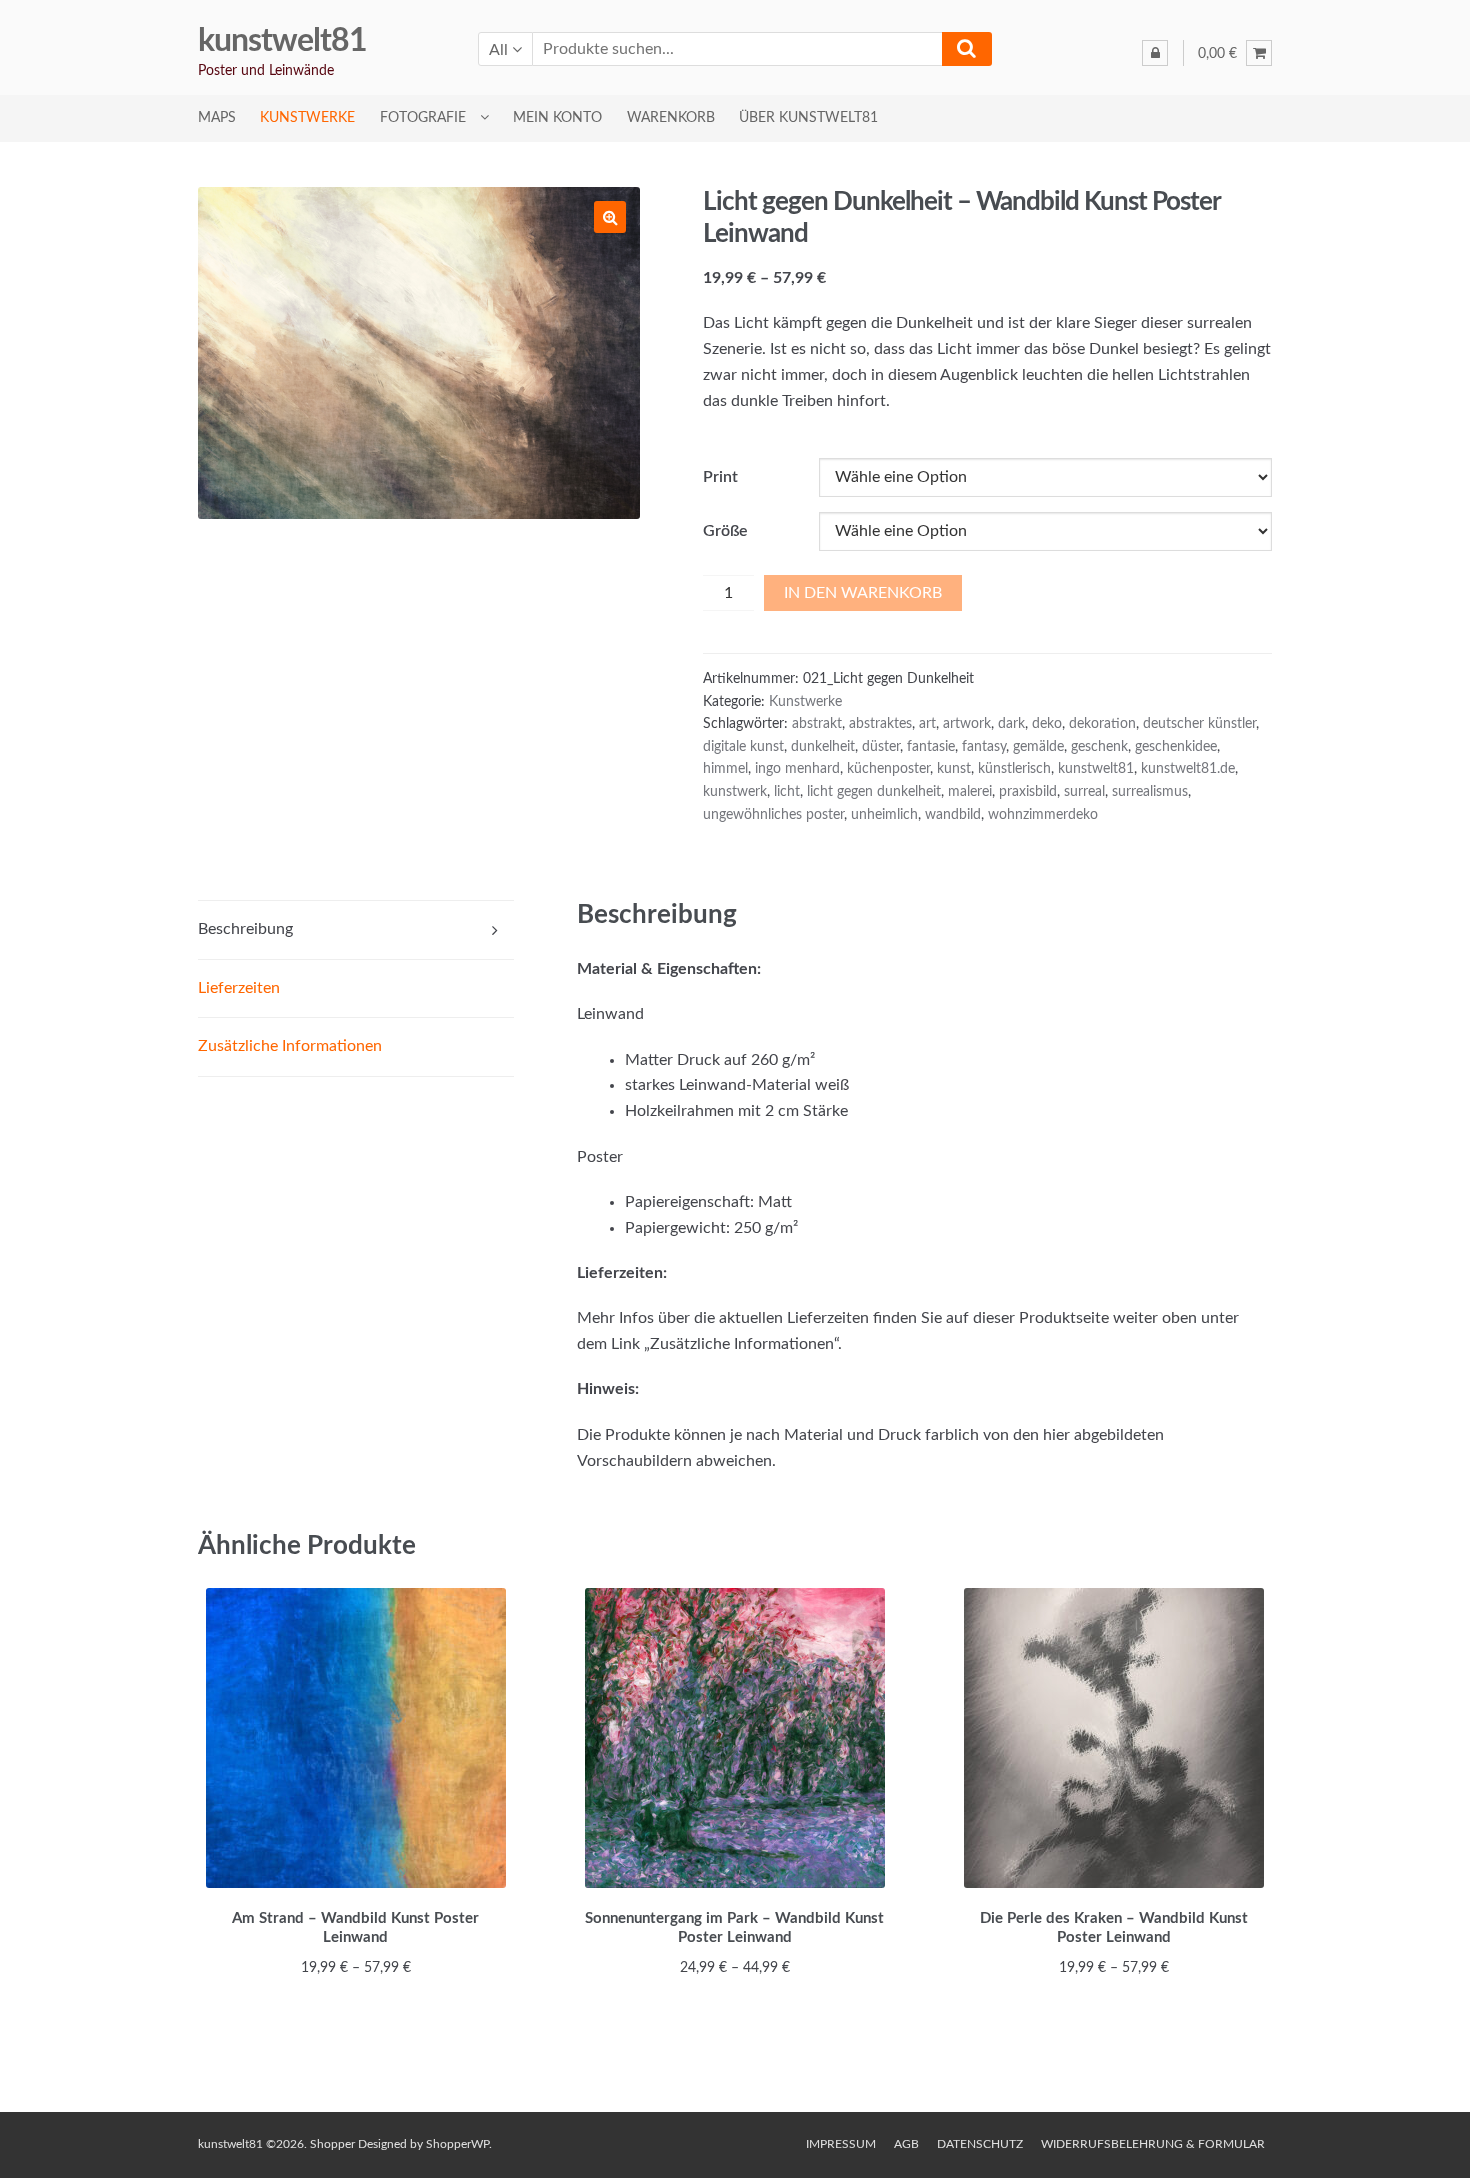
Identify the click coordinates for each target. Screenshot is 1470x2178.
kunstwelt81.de (1188, 769)
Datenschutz (980, 2144)
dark (1011, 724)
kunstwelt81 (282, 41)
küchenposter (888, 769)
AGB (906, 2144)
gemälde (1038, 747)
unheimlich (884, 815)
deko (1047, 724)
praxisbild (1028, 792)
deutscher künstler (1199, 724)
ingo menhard (797, 769)
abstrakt (817, 724)
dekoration (1102, 724)
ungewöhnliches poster (773, 815)
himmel (725, 769)
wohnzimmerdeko (1043, 815)
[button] (610, 217)
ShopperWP (457, 2144)
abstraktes (880, 724)
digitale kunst (743, 747)
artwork (967, 724)
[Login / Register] (1155, 53)
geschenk (1099, 747)
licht (787, 792)
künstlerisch (1014, 769)
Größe (725, 531)
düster (881, 747)
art (927, 724)
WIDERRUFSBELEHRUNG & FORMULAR (1153, 2144)
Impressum (841, 2144)
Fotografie (423, 118)
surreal (1084, 792)
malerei (970, 792)
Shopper (332, 2144)
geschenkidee (1176, 747)
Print (720, 477)
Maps (217, 118)
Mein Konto (557, 118)
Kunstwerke (307, 118)
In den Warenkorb (863, 593)
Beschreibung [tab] (245, 929)
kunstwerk (735, 792)
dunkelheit (823, 747)
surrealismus (1150, 792)
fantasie (931, 747)
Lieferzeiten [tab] (239, 988)
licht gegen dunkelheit (874, 792)
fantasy (984, 747)
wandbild (953, 815)
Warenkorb (671, 118)
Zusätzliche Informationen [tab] (290, 1046)
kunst (954, 769)
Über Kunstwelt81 (808, 118)
